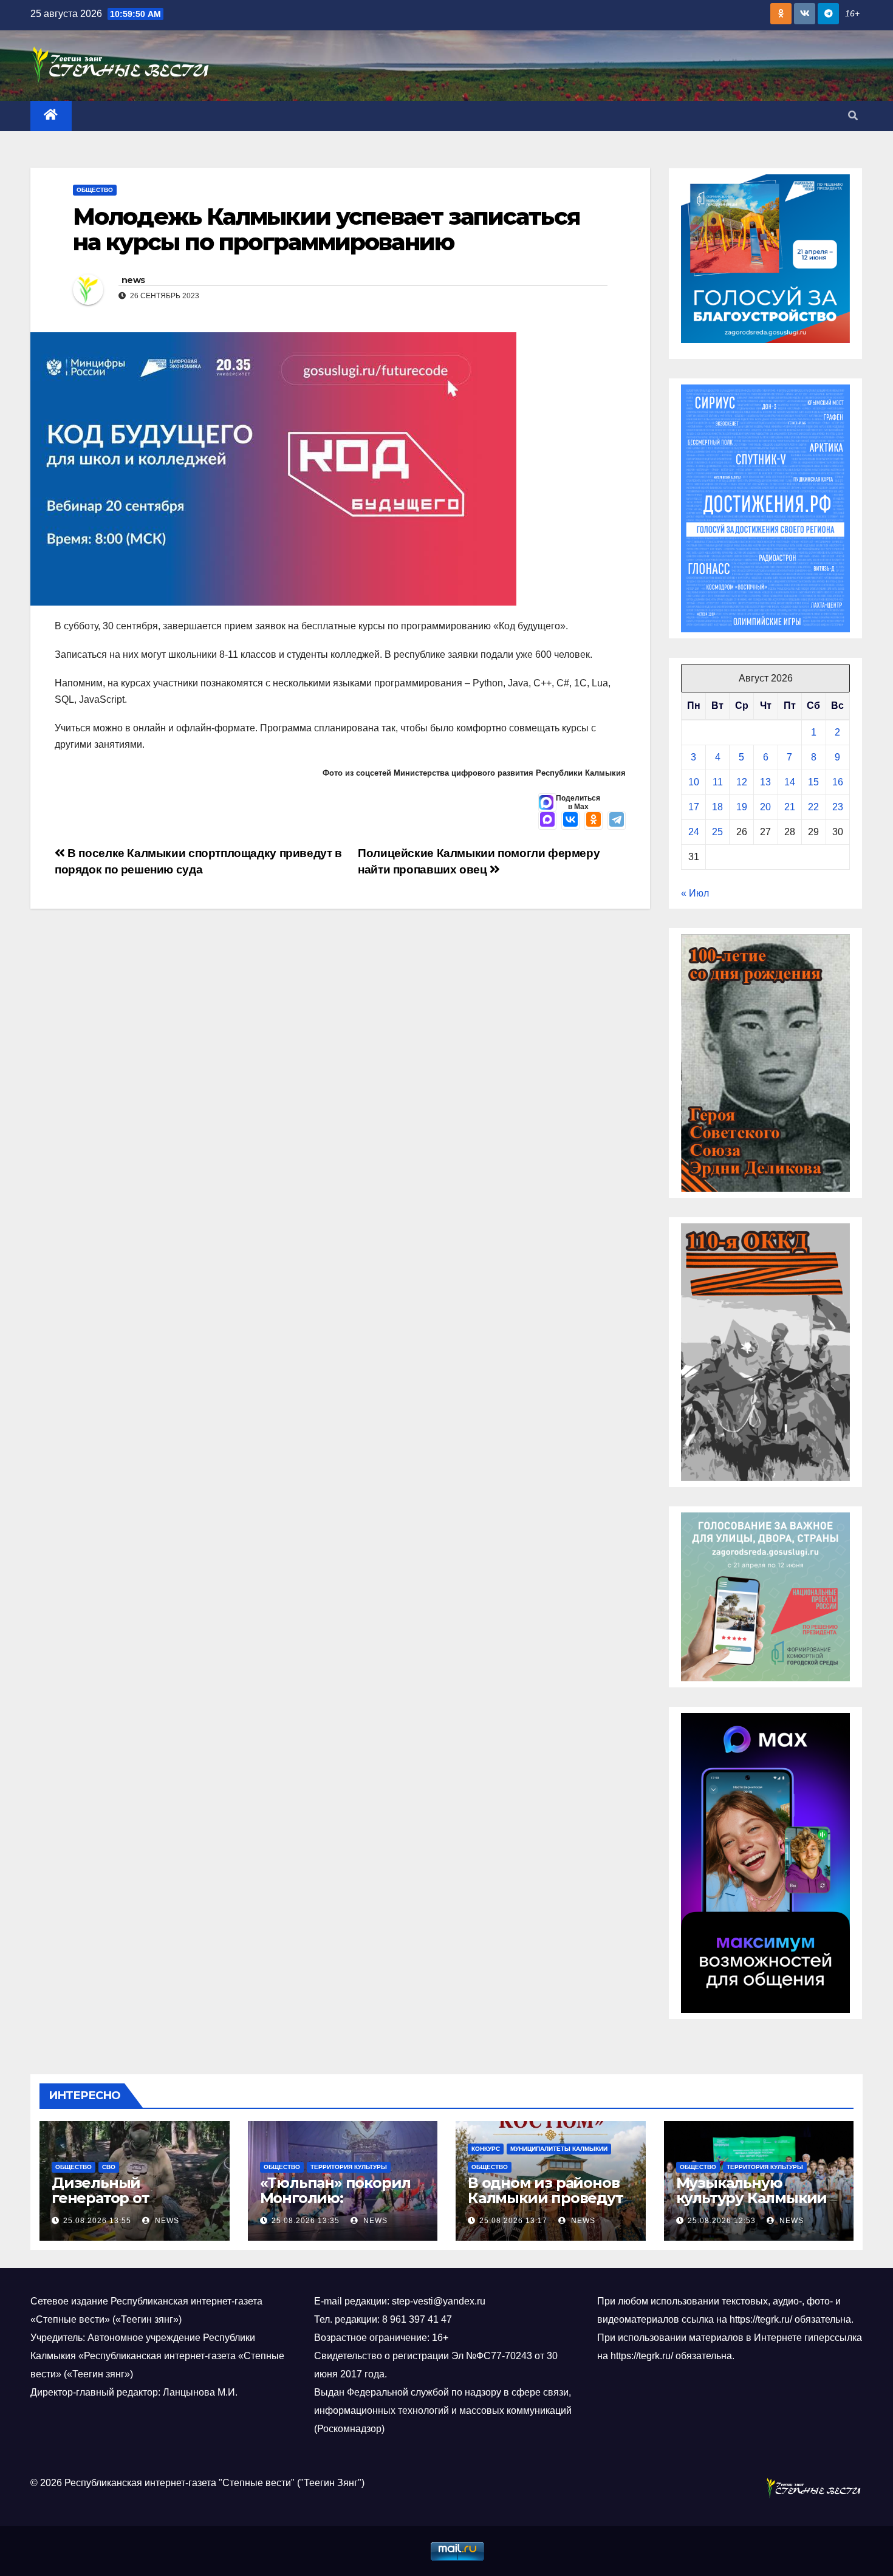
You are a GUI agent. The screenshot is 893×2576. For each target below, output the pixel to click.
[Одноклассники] (594, 821)
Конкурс (486, 2149)
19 (742, 807)
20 (765, 807)
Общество (95, 190)
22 (813, 807)
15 (813, 782)
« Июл (695, 893)
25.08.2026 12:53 (722, 2221)
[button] (853, 116)
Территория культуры (349, 2167)
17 (694, 807)
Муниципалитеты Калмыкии (559, 2149)
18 (717, 807)
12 (742, 782)
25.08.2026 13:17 (513, 2221)
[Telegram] (617, 821)
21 (790, 807)
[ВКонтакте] (570, 821)
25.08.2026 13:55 (97, 2221)
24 (694, 832)
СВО (109, 2167)
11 (718, 782)
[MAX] (547, 821)
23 (838, 807)
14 (790, 782)
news (133, 280)
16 (838, 782)
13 (765, 782)
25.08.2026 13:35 (306, 2221)
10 (694, 782)
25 (717, 832)
